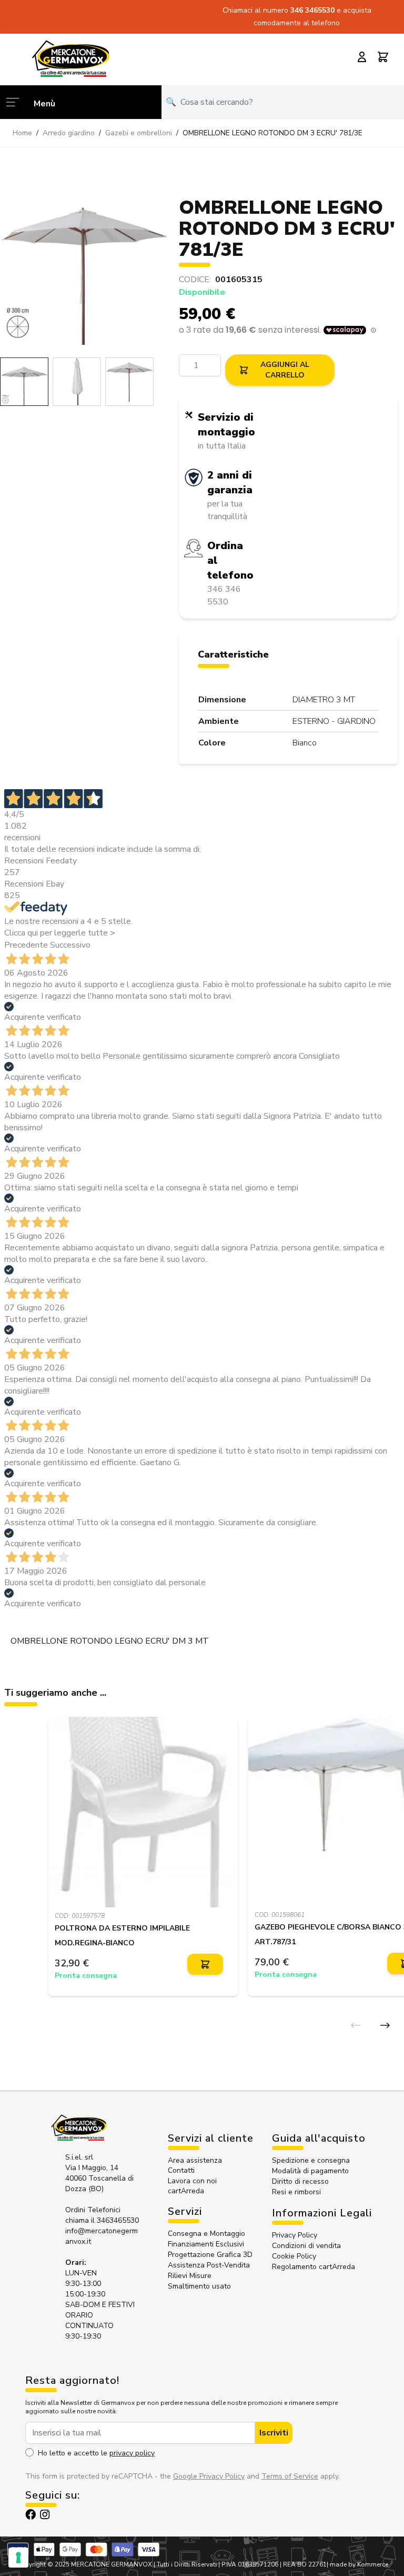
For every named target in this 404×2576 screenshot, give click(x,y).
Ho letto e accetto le (96, 2453)
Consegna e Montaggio (206, 2234)
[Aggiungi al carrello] (205, 1965)
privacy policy (132, 2453)
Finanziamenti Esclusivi (206, 2244)
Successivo (70, 945)
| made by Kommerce (357, 2564)
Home (22, 133)
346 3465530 (314, 10)
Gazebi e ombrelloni (139, 133)
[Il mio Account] (362, 57)
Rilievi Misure (190, 2276)
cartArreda (186, 2191)
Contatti (181, 2170)
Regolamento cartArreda (314, 2267)
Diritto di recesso (300, 2181)
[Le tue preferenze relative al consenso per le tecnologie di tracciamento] (18, 2558)
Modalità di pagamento (310, 2171)
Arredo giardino (69, 133)
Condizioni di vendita (306, 2246)
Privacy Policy (295, 2235)
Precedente (26, 945)
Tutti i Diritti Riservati (187, 2564)
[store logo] (70, 58)
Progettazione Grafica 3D (210, 2255)
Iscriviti (274, 2433)
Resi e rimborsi (296, 2192)
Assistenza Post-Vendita (209, 2265)
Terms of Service (290, 2476)
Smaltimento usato (199, 2286)
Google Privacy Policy (209, 2476)
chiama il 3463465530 (102, 2220)
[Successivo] (385, 2025)
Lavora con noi (192, 2181)
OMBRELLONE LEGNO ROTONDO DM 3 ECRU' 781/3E (272, 133)
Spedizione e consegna (311, 2160)
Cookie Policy (294, 2256)
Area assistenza (196, 2160)
